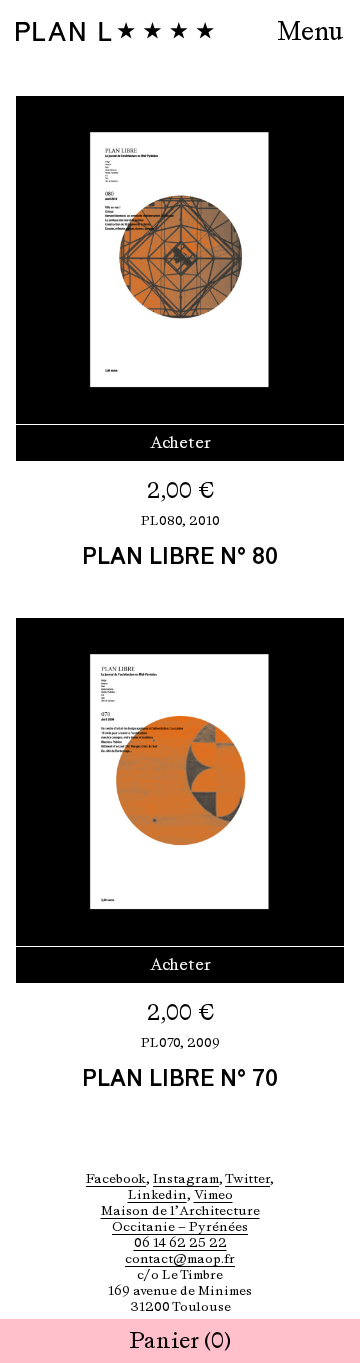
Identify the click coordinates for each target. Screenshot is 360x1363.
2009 (203, 1042)
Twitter (247, 1178)
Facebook (116, 1178)
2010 (204, 520)
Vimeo (213, 1194)
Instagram (186, 1178)
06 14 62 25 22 (180, 1242)
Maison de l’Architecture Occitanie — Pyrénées (180, 1218)
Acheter (180, 442)
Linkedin (157, 1194)
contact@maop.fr (180, 1258)
